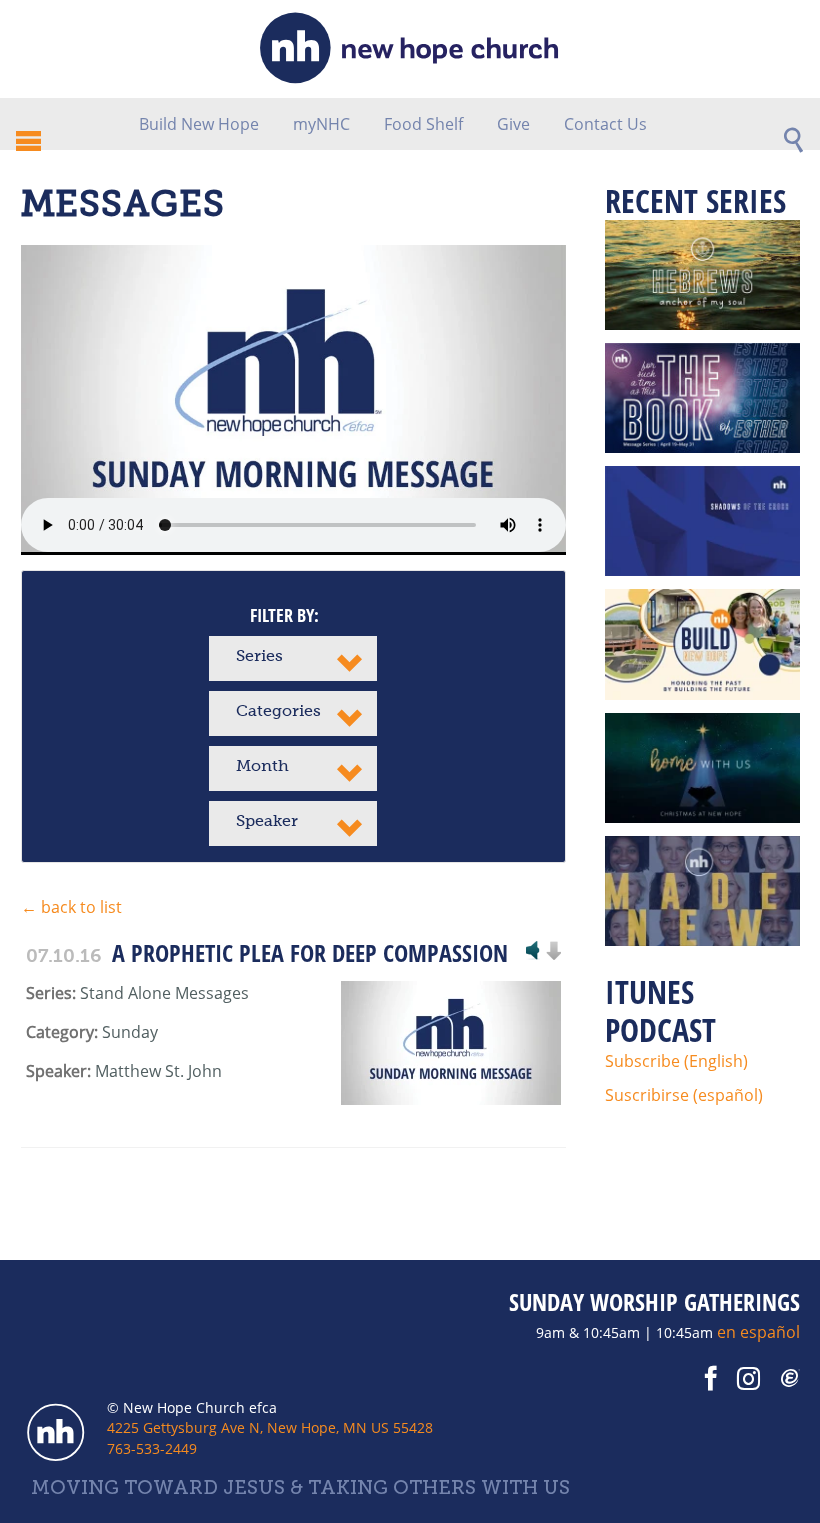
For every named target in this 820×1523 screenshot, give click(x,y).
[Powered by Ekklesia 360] (791, 1379)
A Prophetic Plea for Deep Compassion (310, 952)
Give (513, 124)
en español (758, 1332)
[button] (293, 658)
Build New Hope (199, 124)
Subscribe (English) (676, 1061)
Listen (533, 952)
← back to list (71, 907)
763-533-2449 (152, 1448)
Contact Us (605, 124)
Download (553, 952)
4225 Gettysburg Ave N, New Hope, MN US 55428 (270, 1427)
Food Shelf (423, 124)
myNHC (321, 124)
